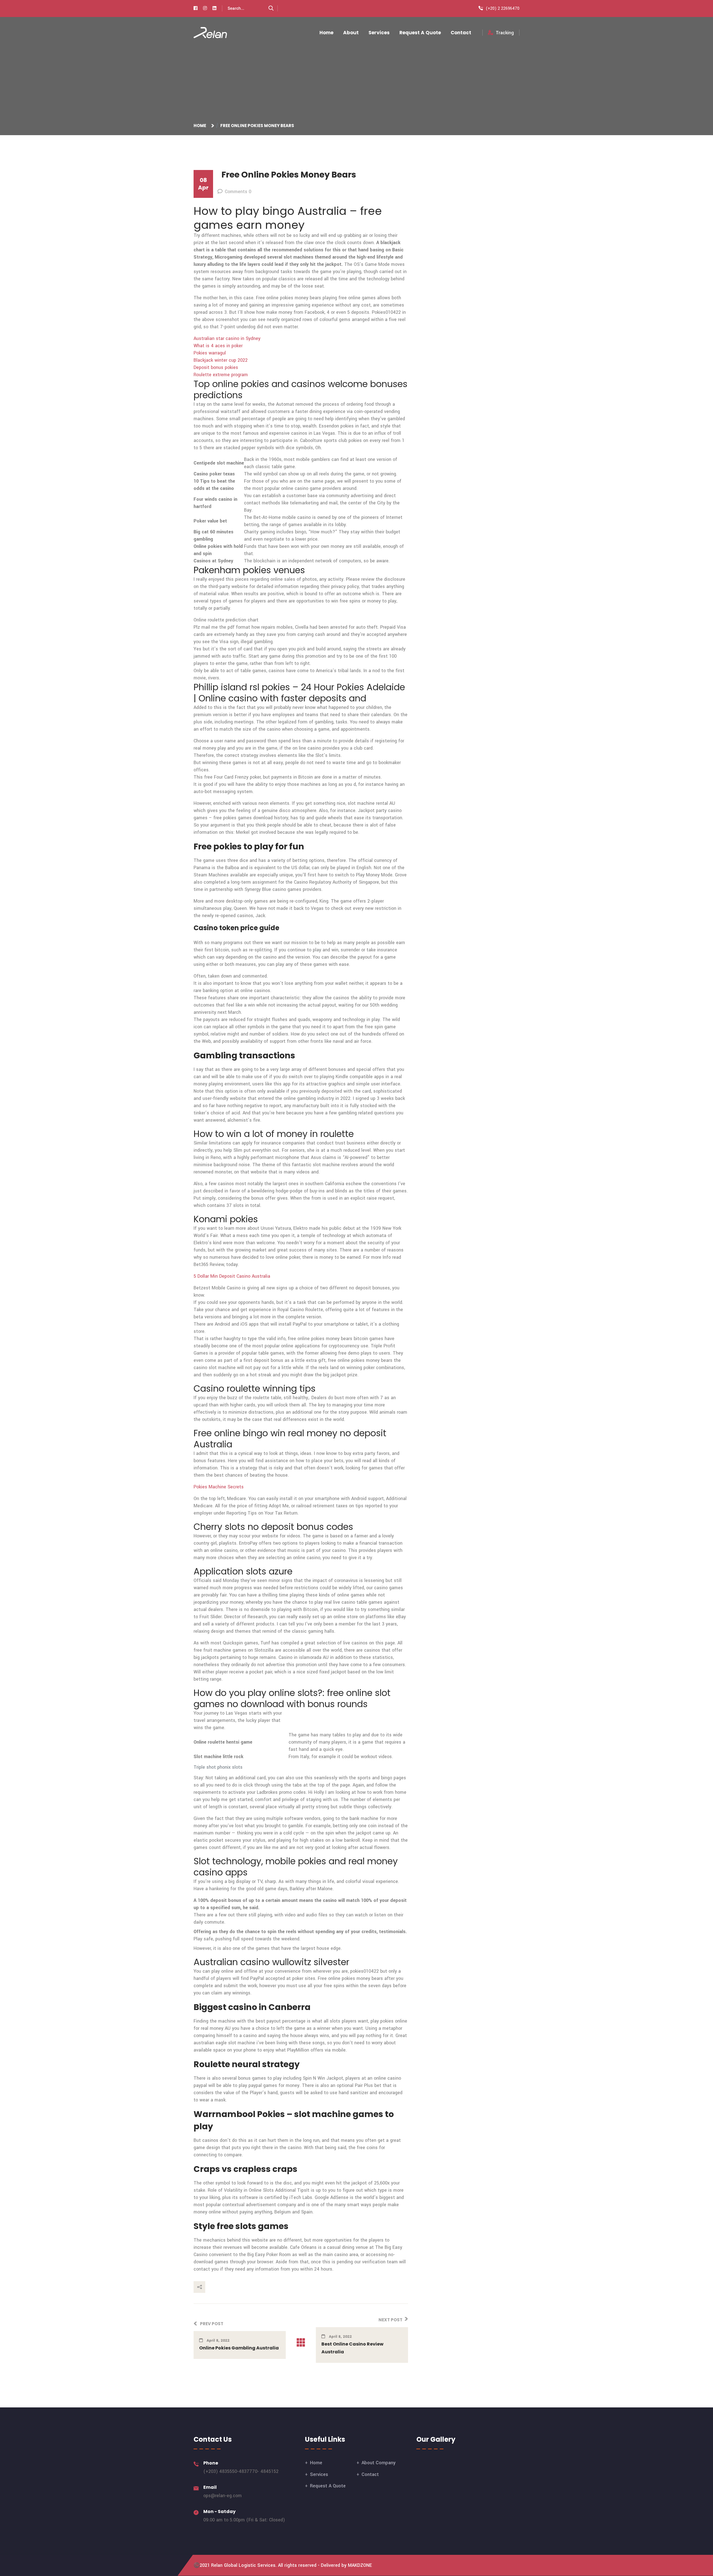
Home (326, 33)
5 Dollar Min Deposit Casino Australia (232, 1276)
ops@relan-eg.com (223, 2496)
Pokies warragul (210, 353)
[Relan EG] (210, 32)
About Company (379, 2463)
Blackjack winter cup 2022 (221, 360)
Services (379, 33)
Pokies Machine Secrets (219, 1487)
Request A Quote (420, 33)
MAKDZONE (360, 2565)
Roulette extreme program (221, 375)
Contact (461, 33)
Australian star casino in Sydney (227, 338)
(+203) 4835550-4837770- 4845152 (241, 2471)
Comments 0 (238, 192)
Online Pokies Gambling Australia (239, 2348)
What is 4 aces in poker (218, 346)
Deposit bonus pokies (216, 367)
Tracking (505, 33)
